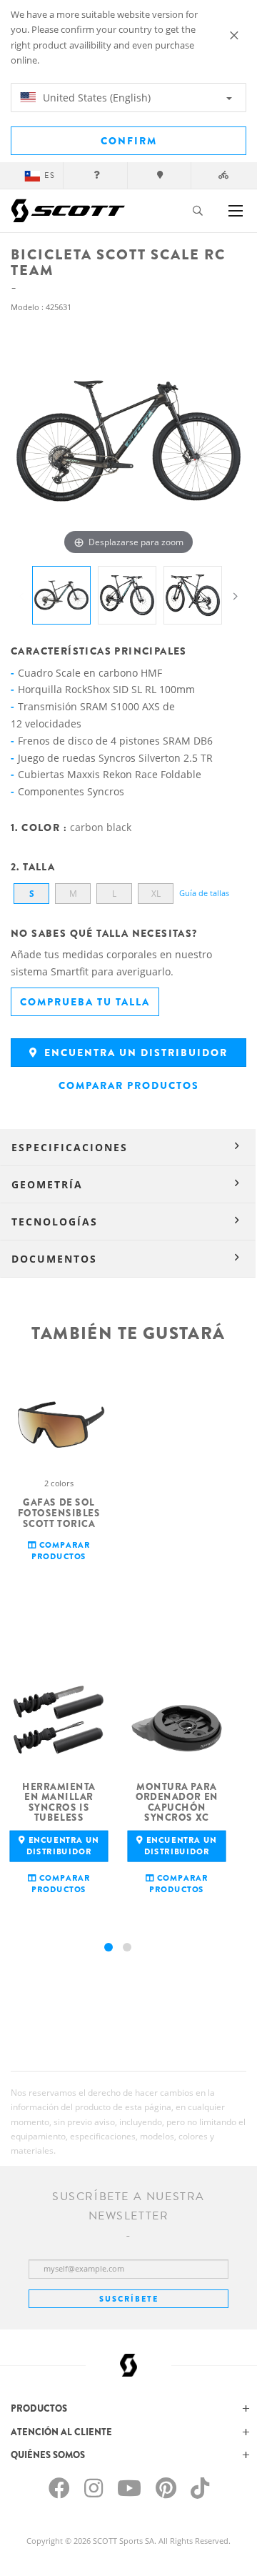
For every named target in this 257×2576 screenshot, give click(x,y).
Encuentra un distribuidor (134, 1053)
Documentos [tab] (54, 1259)
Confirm (129, 141)
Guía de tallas (204, 893)
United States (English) (95, 98)
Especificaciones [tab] (70, 1147)
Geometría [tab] (47, 1184)
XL (156, 894)
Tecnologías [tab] (55, 1222)
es (50, 175)
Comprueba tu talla (85, 1002)
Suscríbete (129, 2299)
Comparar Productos (129, 1085)
